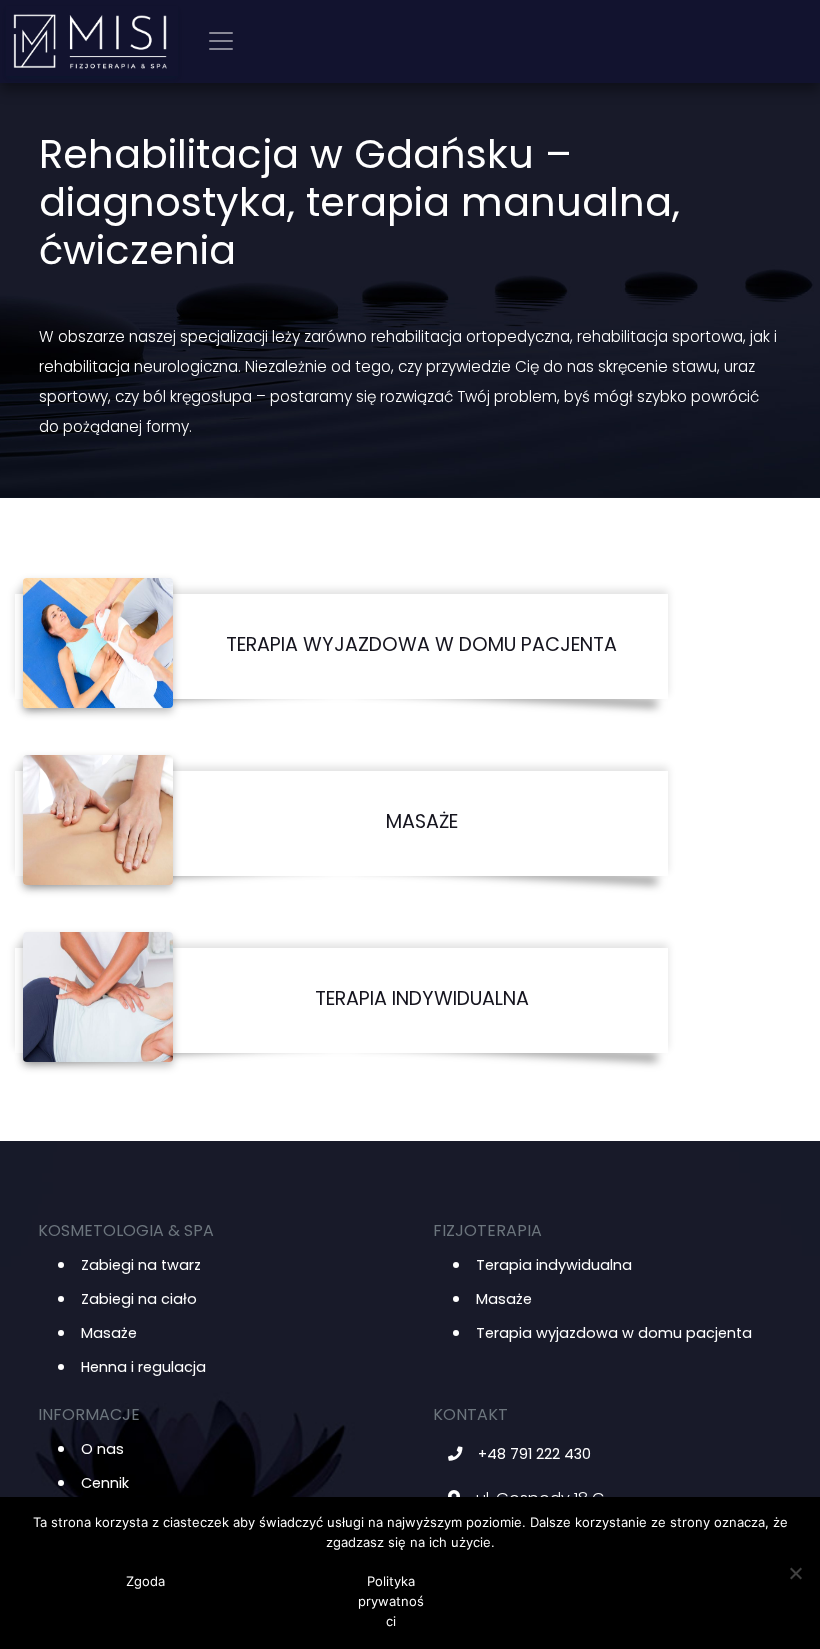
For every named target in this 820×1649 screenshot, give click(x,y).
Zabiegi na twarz (141, 1265)
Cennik (105, 1483)
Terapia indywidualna (554, 1265)
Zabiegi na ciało (139, 1299)
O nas (102, 1449)
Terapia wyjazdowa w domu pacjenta (614, 1333)
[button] (421, 647)
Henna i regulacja (143, 1367)
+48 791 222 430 (534, 1454)
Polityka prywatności (391, 1601)
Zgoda (145, 1581)
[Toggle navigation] (221, 41)
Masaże (109, 1333)
